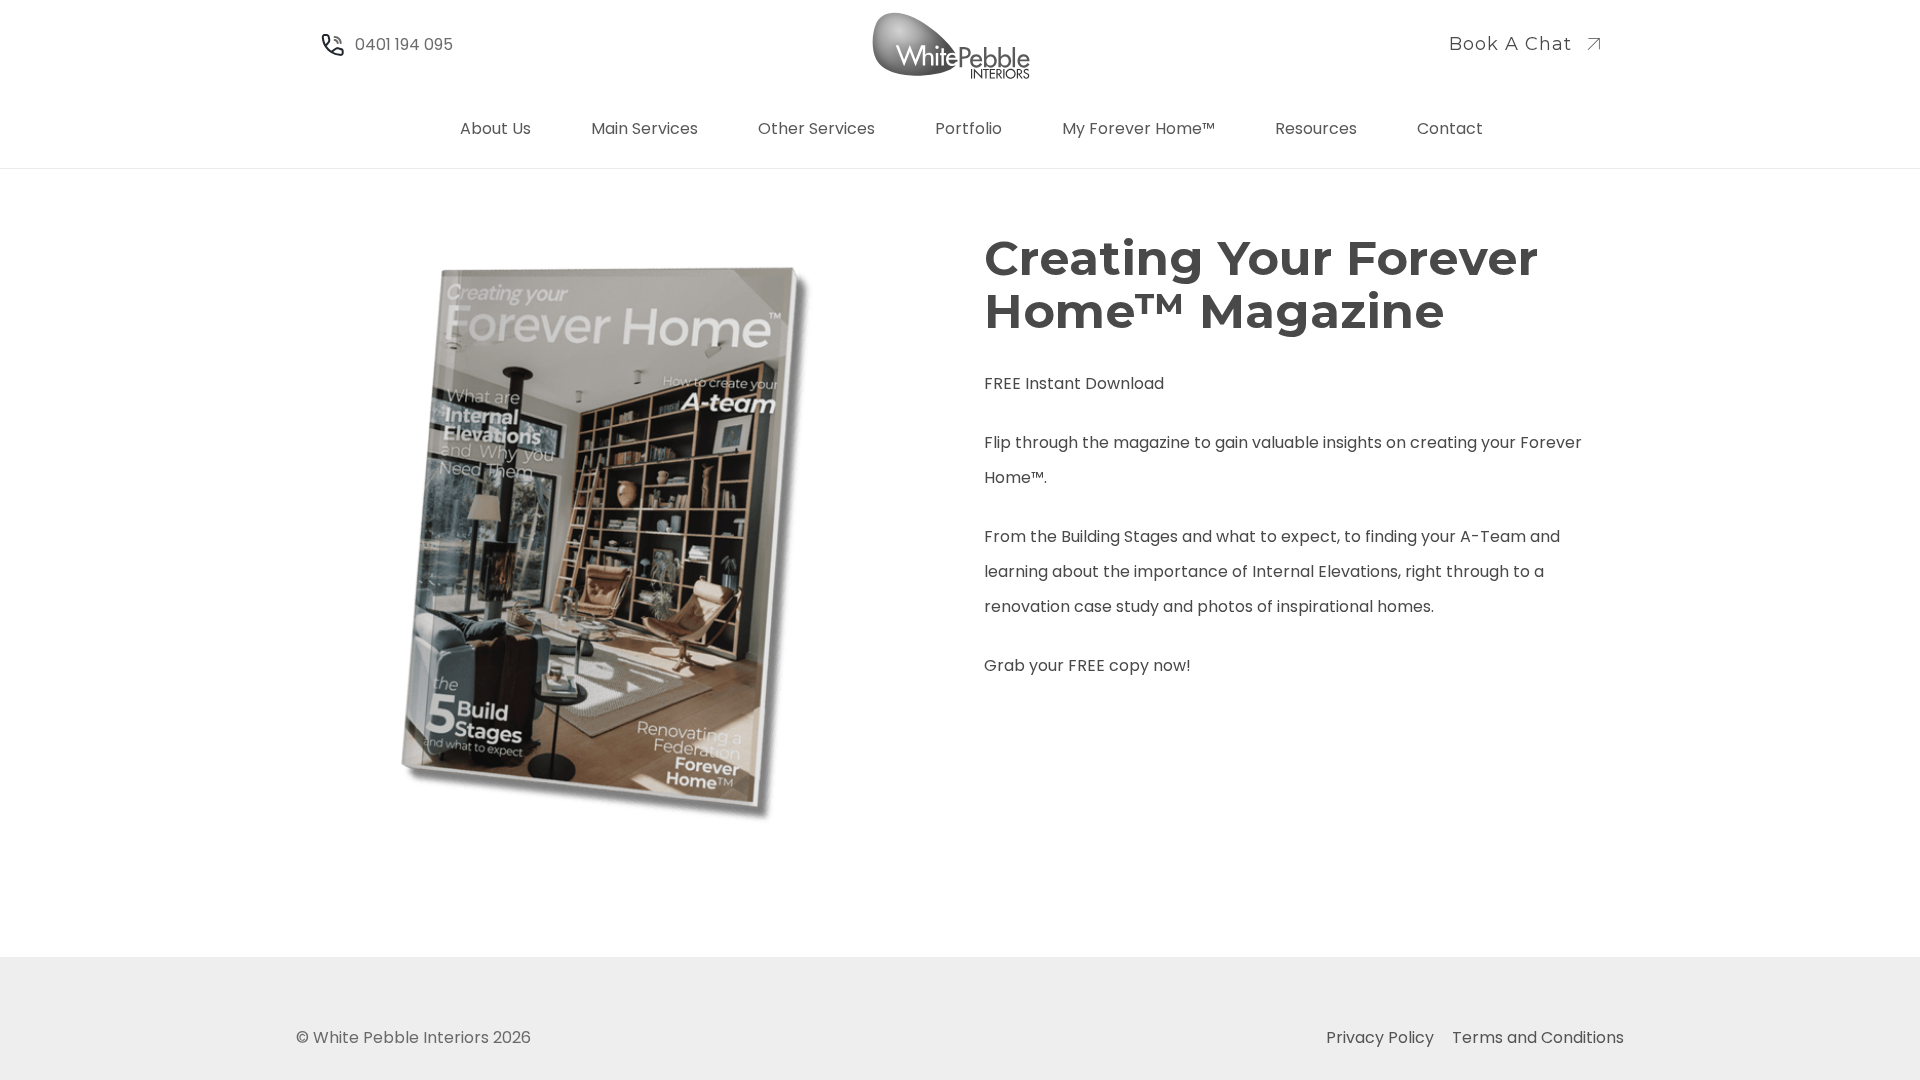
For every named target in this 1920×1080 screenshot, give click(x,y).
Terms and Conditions (1538, 1037)
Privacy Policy (1380, 1037)
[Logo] (951, 45)
